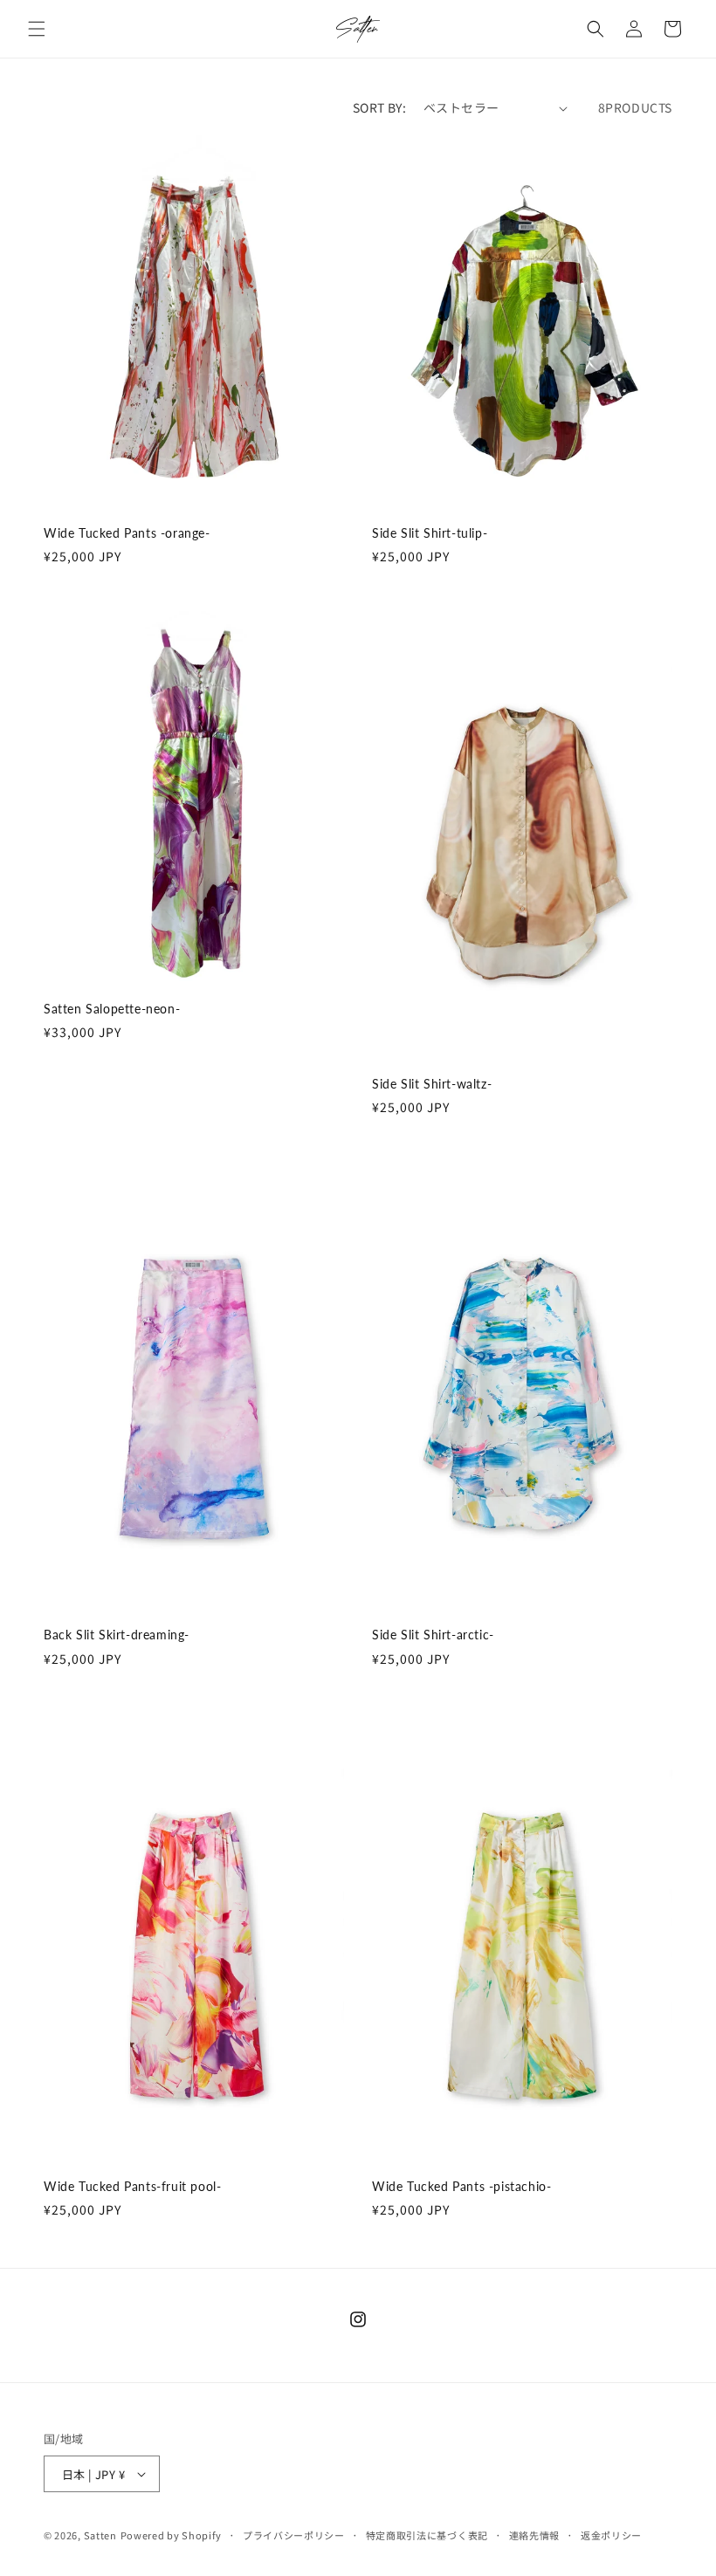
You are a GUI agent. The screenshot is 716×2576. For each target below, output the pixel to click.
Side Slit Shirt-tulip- (430, 533)
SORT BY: (379, 107)
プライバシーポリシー (294, 2535)
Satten (100, 2535)
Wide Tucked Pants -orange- (127, 533)
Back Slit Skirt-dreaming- (117, 1635)
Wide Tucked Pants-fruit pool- (132, 2186)
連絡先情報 (535, 2535)
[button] (37, 29)
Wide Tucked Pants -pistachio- (461, 2186)
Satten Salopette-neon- (112, 1009)
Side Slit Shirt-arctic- (433, 1635)
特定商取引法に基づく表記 (427, 2535)
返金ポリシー (611, 2535)
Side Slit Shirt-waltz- (432, 1084)
